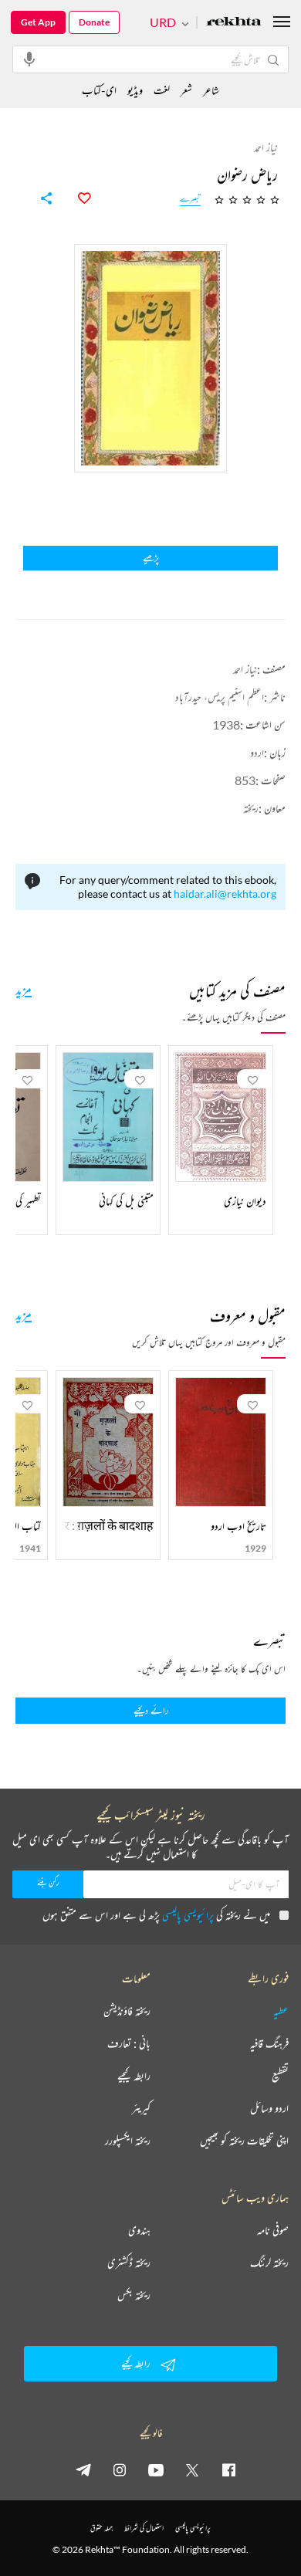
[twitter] (192, 2469)
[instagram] (120, 2469)
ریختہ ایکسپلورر (128, 2141)
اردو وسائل (269, 2108)
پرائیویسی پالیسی (188, 1915)
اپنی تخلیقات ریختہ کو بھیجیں (244, 2141)
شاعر (211, 90)
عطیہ (281, 2011)
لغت (162, 90)
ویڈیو (135, 90)
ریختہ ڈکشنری (129, 2263)
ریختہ (251, 808)
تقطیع (280, 2076)
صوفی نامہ (273, 2230)
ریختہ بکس (134, 2295)
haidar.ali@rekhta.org (225, 894)
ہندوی (139, 2230)
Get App (38, 22)
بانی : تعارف (129, 2043)
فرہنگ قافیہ (269, 2043)
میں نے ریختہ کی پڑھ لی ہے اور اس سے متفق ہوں (156, 1915)
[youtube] (156, 2469)
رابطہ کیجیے (134, 2076)
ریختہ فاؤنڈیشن (127, 2011)
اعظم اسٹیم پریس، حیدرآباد (220, 697)
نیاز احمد (245, 669)
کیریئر (141, 2108)
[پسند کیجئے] (76, 198)
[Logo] (234, 23)
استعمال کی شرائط (144, 2528)
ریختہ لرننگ (269, 2263)
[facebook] (228, 2469)
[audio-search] (29, 59)
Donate (94, 22)
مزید (24, 989)
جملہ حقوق (101, 2528)
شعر (186, 90)
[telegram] (83, 2469)
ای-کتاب (99, 90)
